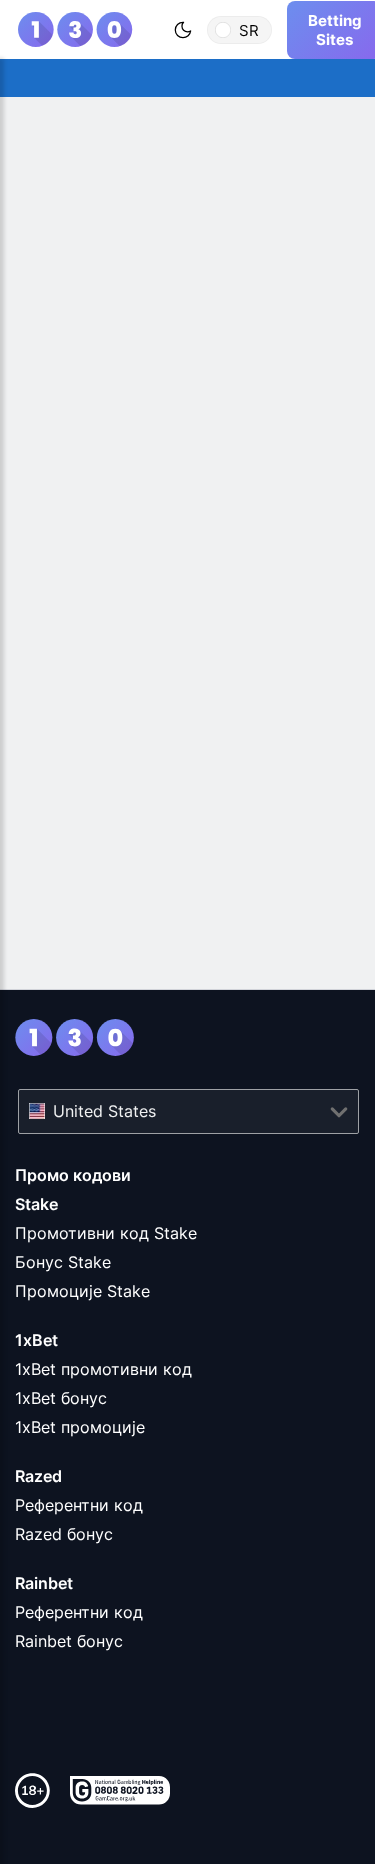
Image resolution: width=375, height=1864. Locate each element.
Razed (38, 1476)
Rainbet (44, 1583)
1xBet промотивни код (103, 1369)
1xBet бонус (61, 1398)
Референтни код (79, 1505)
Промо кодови (73, 1175)
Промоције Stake (82, 1291)
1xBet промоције (80, 1427)
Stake (36, 1204)
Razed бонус (64, 1534)
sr (249, 29)
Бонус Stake (63, 1262)
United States (104, 1111)
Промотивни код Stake (106, 1233)
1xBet (36, 1340)
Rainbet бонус (69, 1641)
